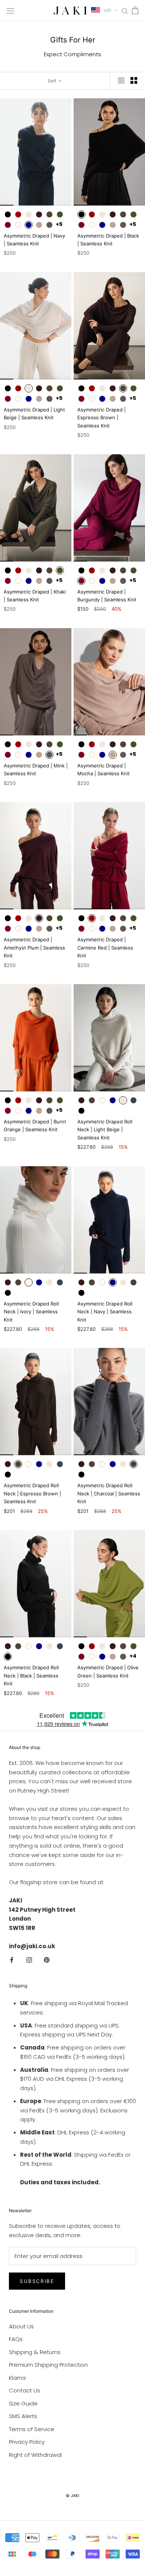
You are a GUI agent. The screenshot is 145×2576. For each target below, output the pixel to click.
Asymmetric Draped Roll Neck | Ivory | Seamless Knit (31, 1312)
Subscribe (37, 2281)
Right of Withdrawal (35, 2455)
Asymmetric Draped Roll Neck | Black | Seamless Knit (31, 1675)
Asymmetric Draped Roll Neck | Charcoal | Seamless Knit (109, 1493)
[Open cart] (135, 10)
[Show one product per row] (121, 80)
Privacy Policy (27, 2442)
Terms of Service (32, 2429)
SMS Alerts (23, 2416)
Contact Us (25, 2390)
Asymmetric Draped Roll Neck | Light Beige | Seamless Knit (105, 1130)
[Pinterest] (47, 1960)
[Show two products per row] (134, 80)
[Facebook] (12, 1960)
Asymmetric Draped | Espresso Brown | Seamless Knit (101, 418)
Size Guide (23, 2403)
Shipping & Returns (35, 2352)
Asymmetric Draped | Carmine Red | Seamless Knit (105, 947)
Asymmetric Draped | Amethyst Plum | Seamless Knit (34, 947)
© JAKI (72, 2496)
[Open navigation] (10, 10)
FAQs (16, 2339)
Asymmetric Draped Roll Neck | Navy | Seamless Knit (105, 1312)
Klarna (17, 2378)
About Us (21, 2326)
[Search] (125, 10)
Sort (52, 81)
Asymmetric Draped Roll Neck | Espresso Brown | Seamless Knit (32, 1493)
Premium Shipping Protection (48, 2365)
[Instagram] (29, 1960)
